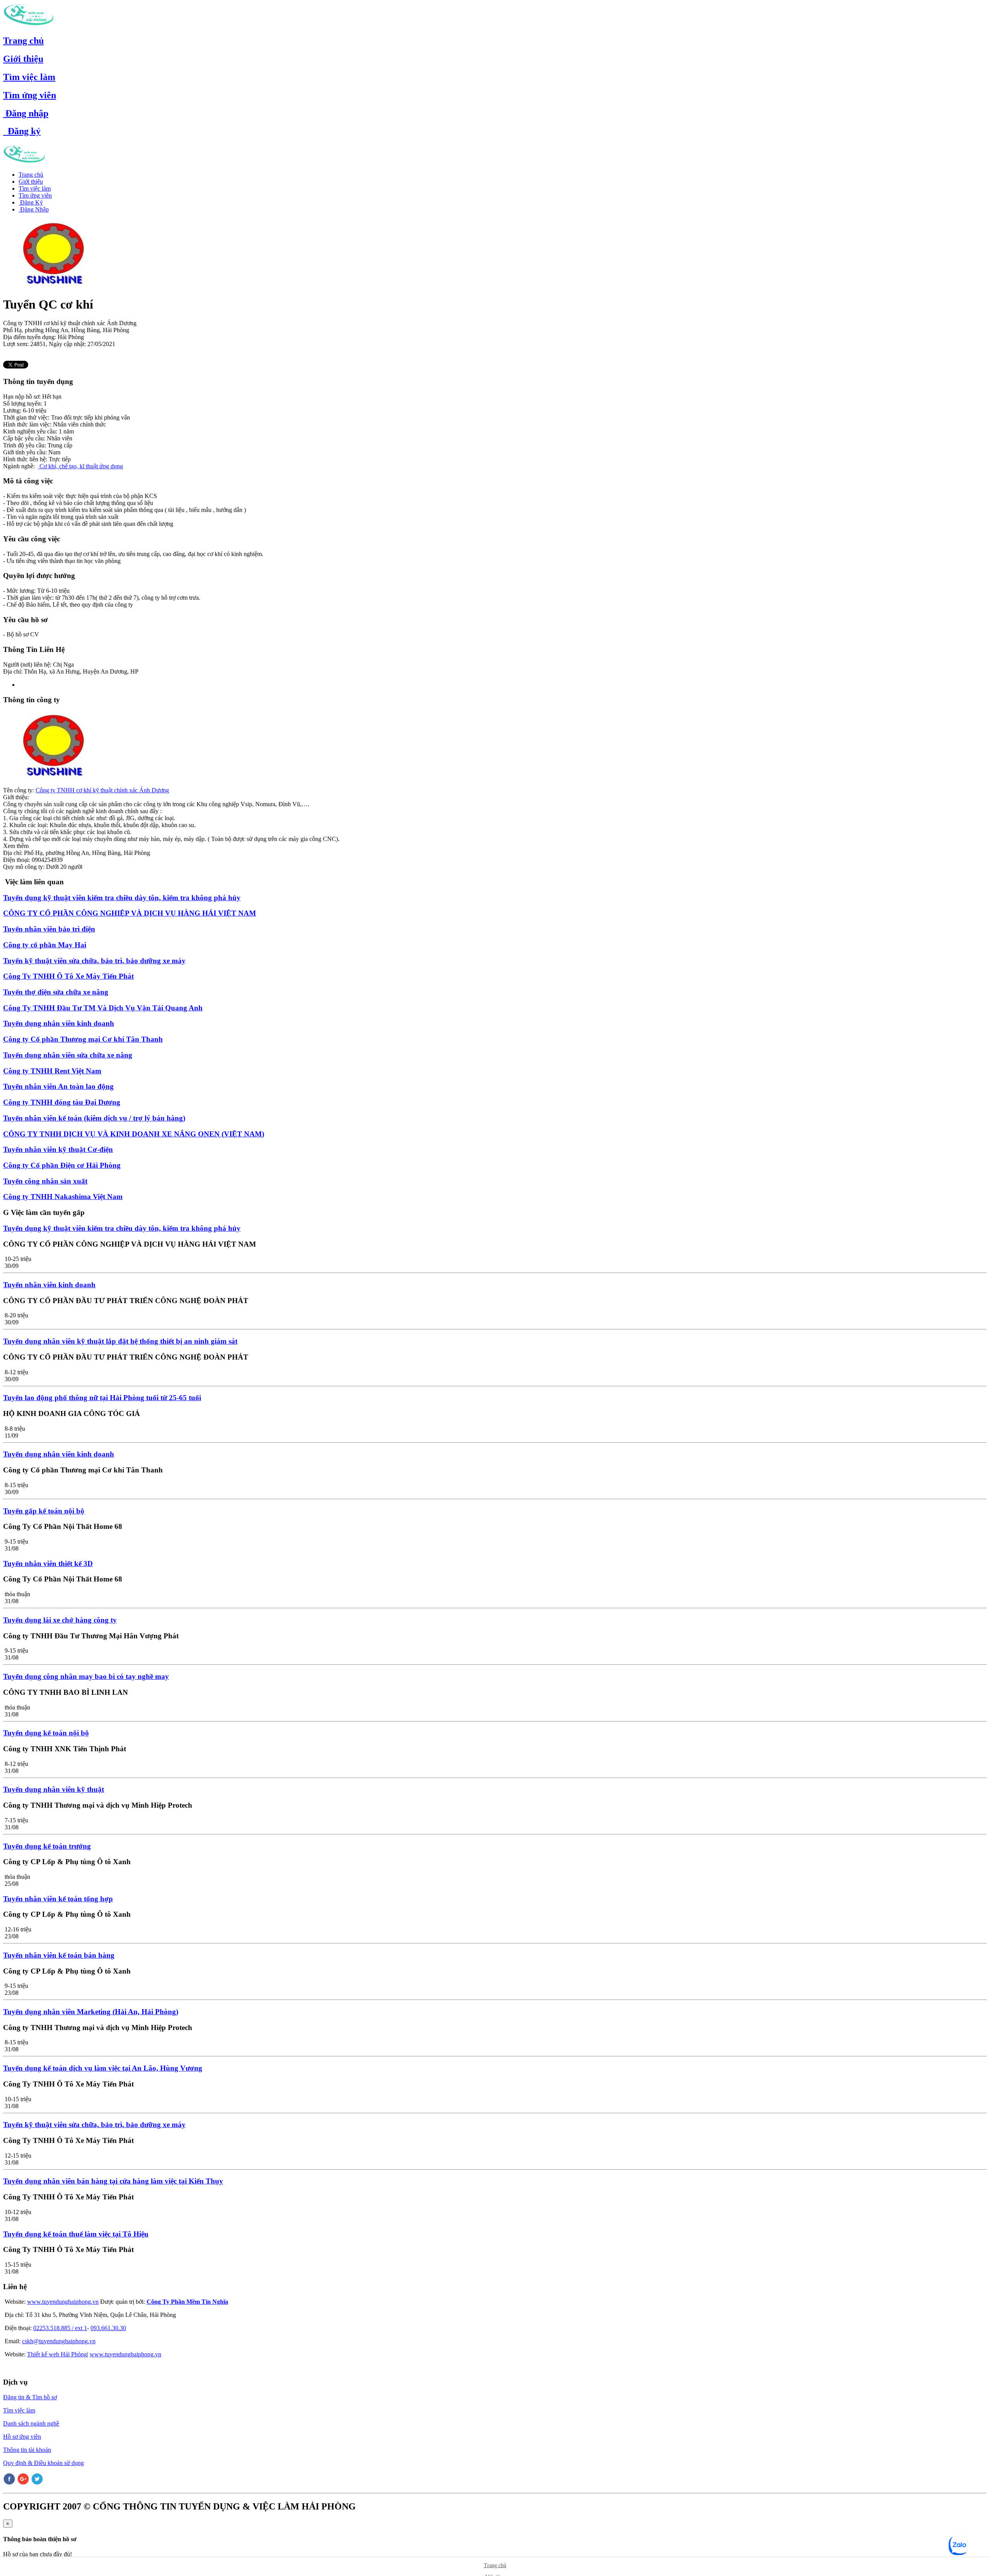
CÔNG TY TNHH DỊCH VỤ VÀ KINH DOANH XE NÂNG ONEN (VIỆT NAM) (134, 1134)
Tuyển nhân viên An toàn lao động (58, 1086)
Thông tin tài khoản (27, 2450)
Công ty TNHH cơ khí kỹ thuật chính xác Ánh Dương (102, 790)
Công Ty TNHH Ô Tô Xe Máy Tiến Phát (68, 976)
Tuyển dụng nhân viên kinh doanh (59, 1023)
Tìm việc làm (29, 77)
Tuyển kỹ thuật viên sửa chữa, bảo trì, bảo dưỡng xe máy (94, 961)
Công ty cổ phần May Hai (45, 945)
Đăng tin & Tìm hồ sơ (30, 2397)
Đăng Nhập (34, 209)
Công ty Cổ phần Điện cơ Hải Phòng (62, 1165)
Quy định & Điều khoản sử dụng (44, 2463)
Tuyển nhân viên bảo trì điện (49, 929)
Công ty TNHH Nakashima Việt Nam (63, 1197)
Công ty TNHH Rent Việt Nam (52, 1071)
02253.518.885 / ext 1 (60, 2328)
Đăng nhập (26, 113)
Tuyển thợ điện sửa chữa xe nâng (56, 992)
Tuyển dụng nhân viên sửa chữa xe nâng (68, 1055)
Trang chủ (23, 41)
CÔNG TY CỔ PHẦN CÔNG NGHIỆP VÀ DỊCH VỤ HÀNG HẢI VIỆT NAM (130, 913)
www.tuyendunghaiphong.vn (63, 2302)
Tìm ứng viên (30, 95)
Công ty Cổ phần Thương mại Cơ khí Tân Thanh (83, 1039)
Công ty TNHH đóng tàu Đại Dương (62, 1102)
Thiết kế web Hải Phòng (57, 2354)
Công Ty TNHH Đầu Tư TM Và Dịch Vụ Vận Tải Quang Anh (103, 1008)
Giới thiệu (23, 59)
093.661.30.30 (108, 2328)
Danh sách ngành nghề (31, 2423)
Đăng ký (22, 131)
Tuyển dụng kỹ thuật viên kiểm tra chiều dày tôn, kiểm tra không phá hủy (122, 898)
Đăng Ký (31, 202)
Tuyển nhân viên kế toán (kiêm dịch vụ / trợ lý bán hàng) (94, 1118)
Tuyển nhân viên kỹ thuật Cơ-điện (58, 1149)
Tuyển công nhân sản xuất (45, 1181)
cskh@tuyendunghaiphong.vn (59, 2341)
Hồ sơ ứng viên (22, 2437)
